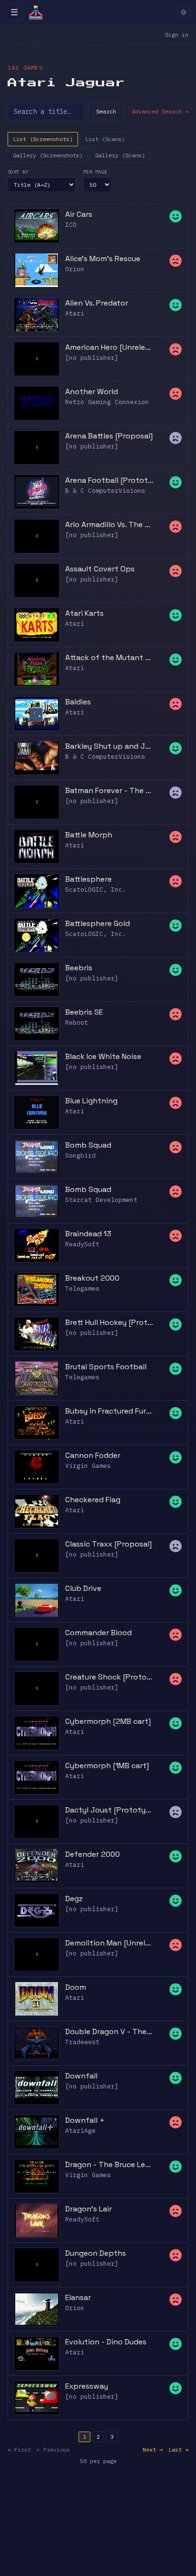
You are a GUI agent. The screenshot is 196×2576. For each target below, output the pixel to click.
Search (106, 111)
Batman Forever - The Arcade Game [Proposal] (109, 790)
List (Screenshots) (43, 139)
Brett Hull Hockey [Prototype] (109, 1322)
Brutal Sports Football (106, 1367)
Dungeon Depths (96, 2253)
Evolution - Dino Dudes (106, 2342)
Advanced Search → (160, 111)
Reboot (77, 1023)
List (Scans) (105, 139)
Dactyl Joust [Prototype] (109, 1810)
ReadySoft (82, 1244)
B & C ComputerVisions (105, 491)
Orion (75, 269)
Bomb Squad (88, 1145)
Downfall (81, 2076)
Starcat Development (101, 1200)
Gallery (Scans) (120, 155)
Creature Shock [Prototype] (109, 1677)
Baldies (78, 702)
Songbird (80, 1156)
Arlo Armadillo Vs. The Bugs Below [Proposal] (109, 524)
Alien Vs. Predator (97, 303)
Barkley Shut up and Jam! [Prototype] (109, 746)
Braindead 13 (88, 1234)
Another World (92, 392)
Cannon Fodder (93, 1455)
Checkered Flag (93, 1500)
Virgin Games (88, 1466)
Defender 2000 (93, 1854)
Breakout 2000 (92, 1278)
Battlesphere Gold (98, 923)
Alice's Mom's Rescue (103, 259)
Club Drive (83, 1588)
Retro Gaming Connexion (107, 402)
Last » (178, 2449)
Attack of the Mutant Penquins (109, 657)
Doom (76, 1987)
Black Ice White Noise (103, 1056)
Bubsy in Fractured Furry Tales (109, 1411)
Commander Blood (98, 1633)
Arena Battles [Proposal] (109, 436)
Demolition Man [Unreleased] (109, 1943)
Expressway (87, 2386)
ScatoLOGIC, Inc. (96, 890)
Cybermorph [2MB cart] (108, 1721)
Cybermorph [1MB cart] (107, 1766)
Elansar (78, 2297)
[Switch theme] (184, 12)
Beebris (79, 968)
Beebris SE (84, 1012)
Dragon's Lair (88, 2209)
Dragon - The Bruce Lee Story (109, 2164)
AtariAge (80, 2131)
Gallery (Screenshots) (48, 155)
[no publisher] (92, 358)
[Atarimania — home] (36, 12)
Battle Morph (89, 835)
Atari (75, 313)
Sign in (177, 35)
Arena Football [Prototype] (109, 480)
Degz (74, 1899)
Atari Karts (84, 613)
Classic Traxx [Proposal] (108, 1544)
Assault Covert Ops (100, 569)
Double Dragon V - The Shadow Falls (109, 2031)
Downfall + (85, 2120)
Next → (153, 2449)
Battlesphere (88, 879)
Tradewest (82, 2042)
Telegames (82, 1288)
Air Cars (79, 214)
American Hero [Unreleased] (109, 347)
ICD (71, 225)
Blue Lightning (91, 1101)
